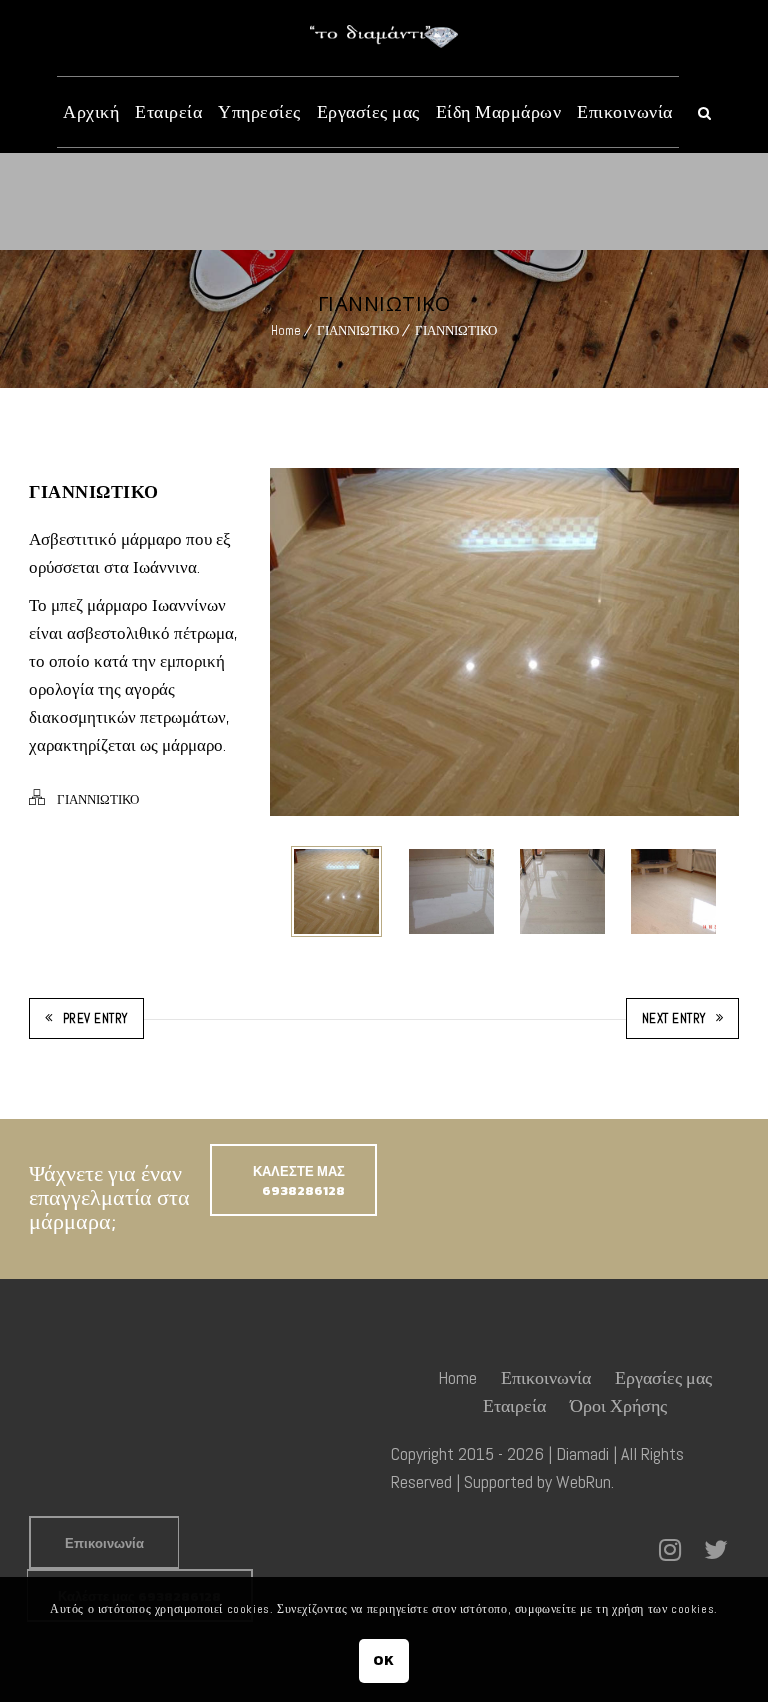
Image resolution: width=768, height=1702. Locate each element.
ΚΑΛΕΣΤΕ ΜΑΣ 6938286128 (299, 1181)
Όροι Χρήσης (618, 1405)
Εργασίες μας (368, 111)
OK (384, 1660)
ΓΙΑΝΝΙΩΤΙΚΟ (358, 330)
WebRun (583, 1481)
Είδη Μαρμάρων (499, 111)
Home (286, 330)
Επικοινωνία (625, 111)
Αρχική (91, 111)
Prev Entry (95, 1018)
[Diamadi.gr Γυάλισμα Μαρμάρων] (384, 36)
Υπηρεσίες (259, 111)
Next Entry (674, 1018)
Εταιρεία (168, 111)
